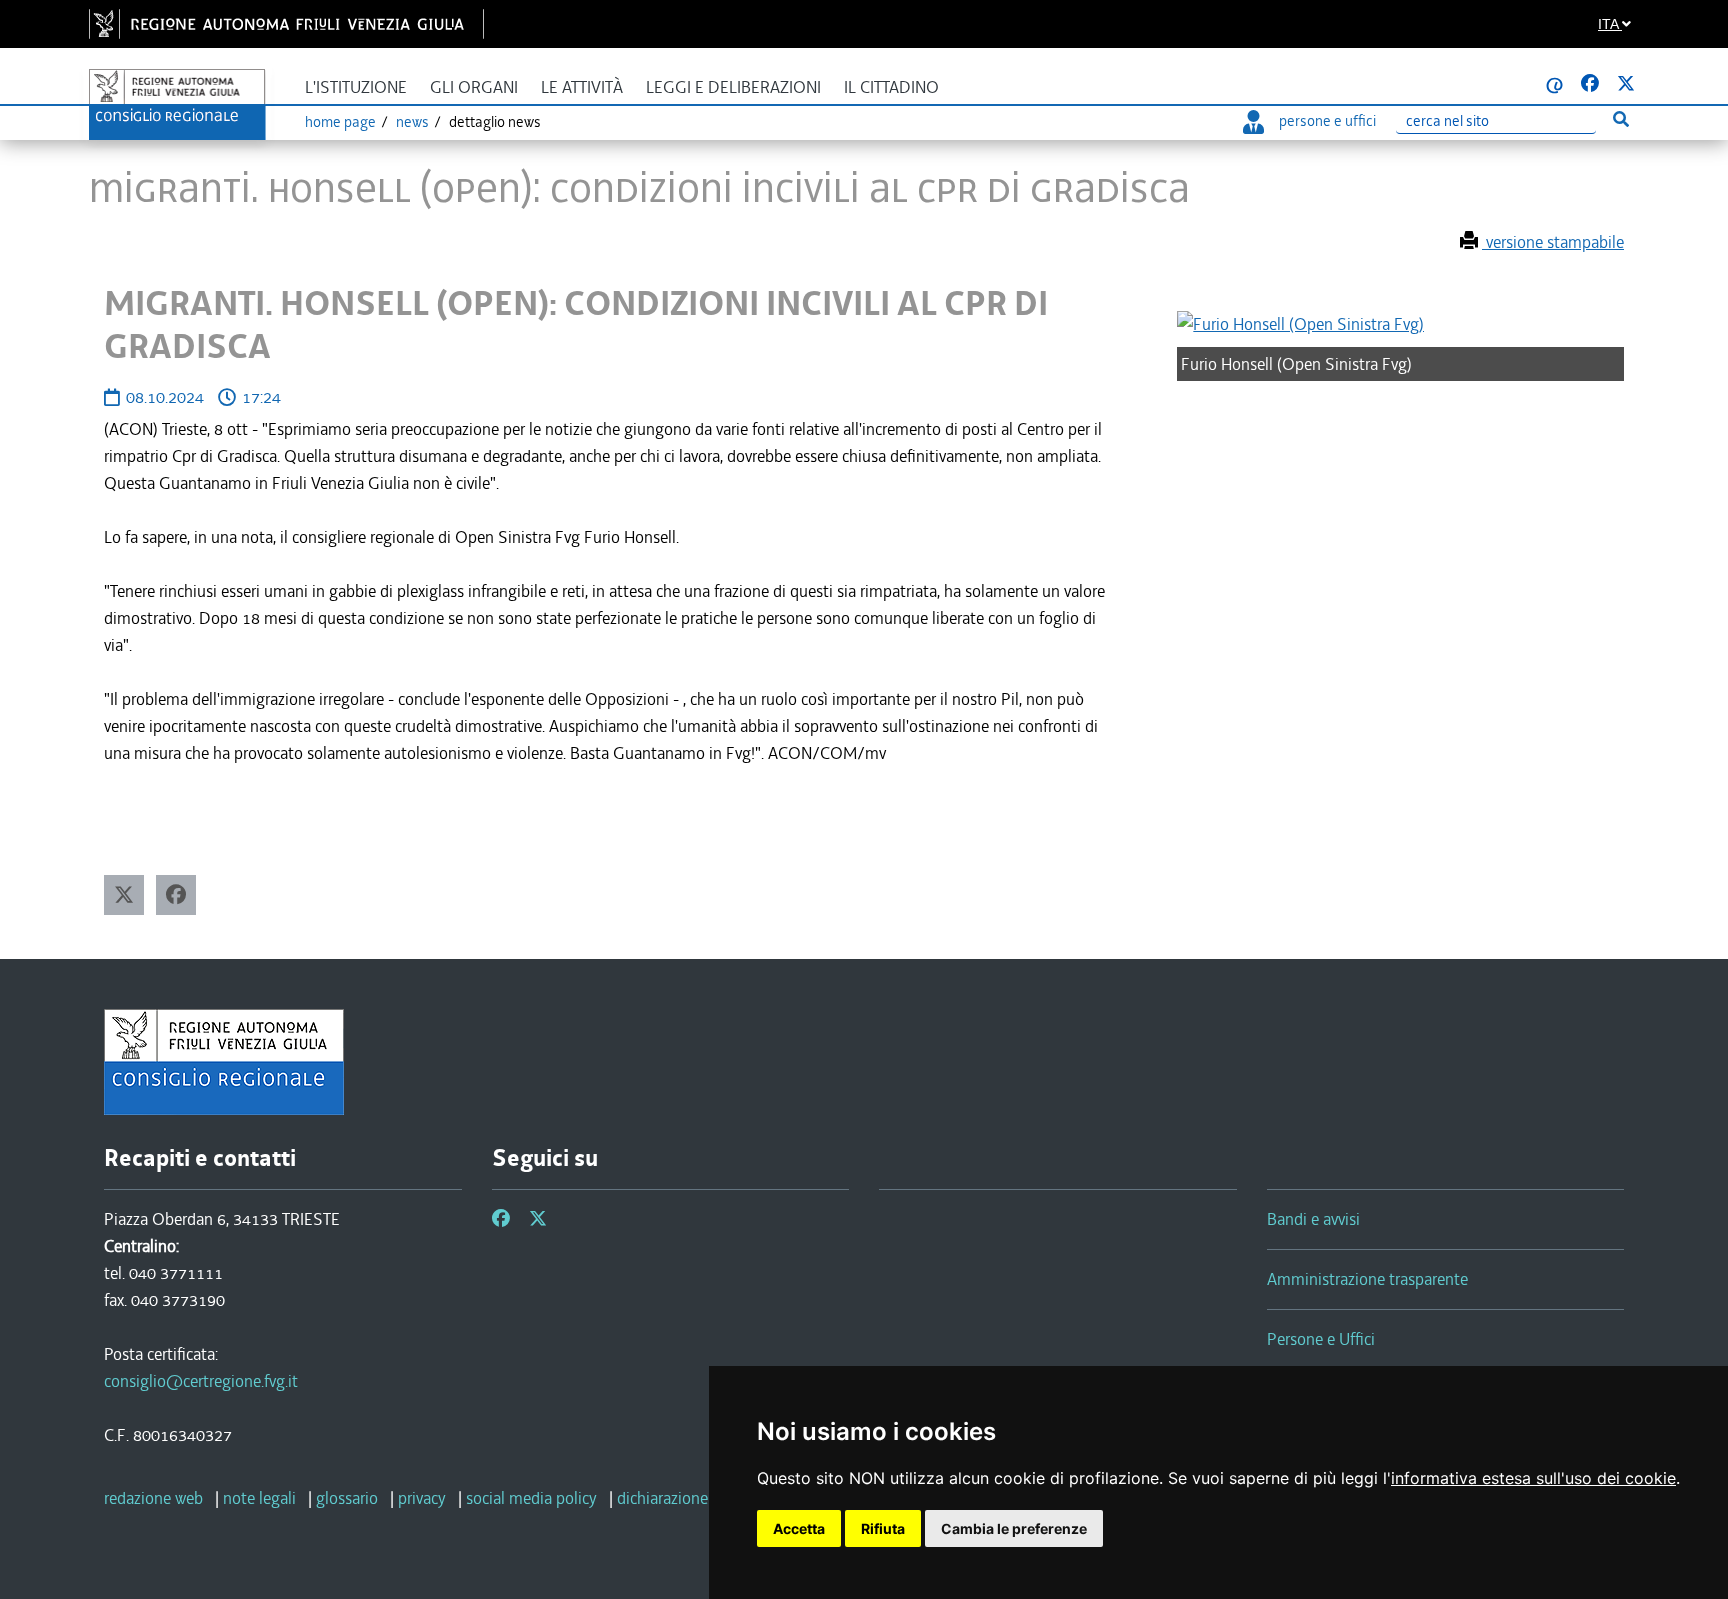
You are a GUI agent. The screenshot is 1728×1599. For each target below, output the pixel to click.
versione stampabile (1553, 242)
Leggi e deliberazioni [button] (733, 87)
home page (340, 122)
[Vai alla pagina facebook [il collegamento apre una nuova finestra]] (1590, 84)
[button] (124, 895)
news (412, 122)
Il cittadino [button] (891, 87)
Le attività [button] (582, 87)
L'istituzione (356, 87)
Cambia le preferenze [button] (1014, 1528)
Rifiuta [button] (883, 1528)
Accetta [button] (799, 1528)
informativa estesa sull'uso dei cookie (1533, 1478)
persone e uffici (1327, 121)
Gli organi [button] (474, 87)
